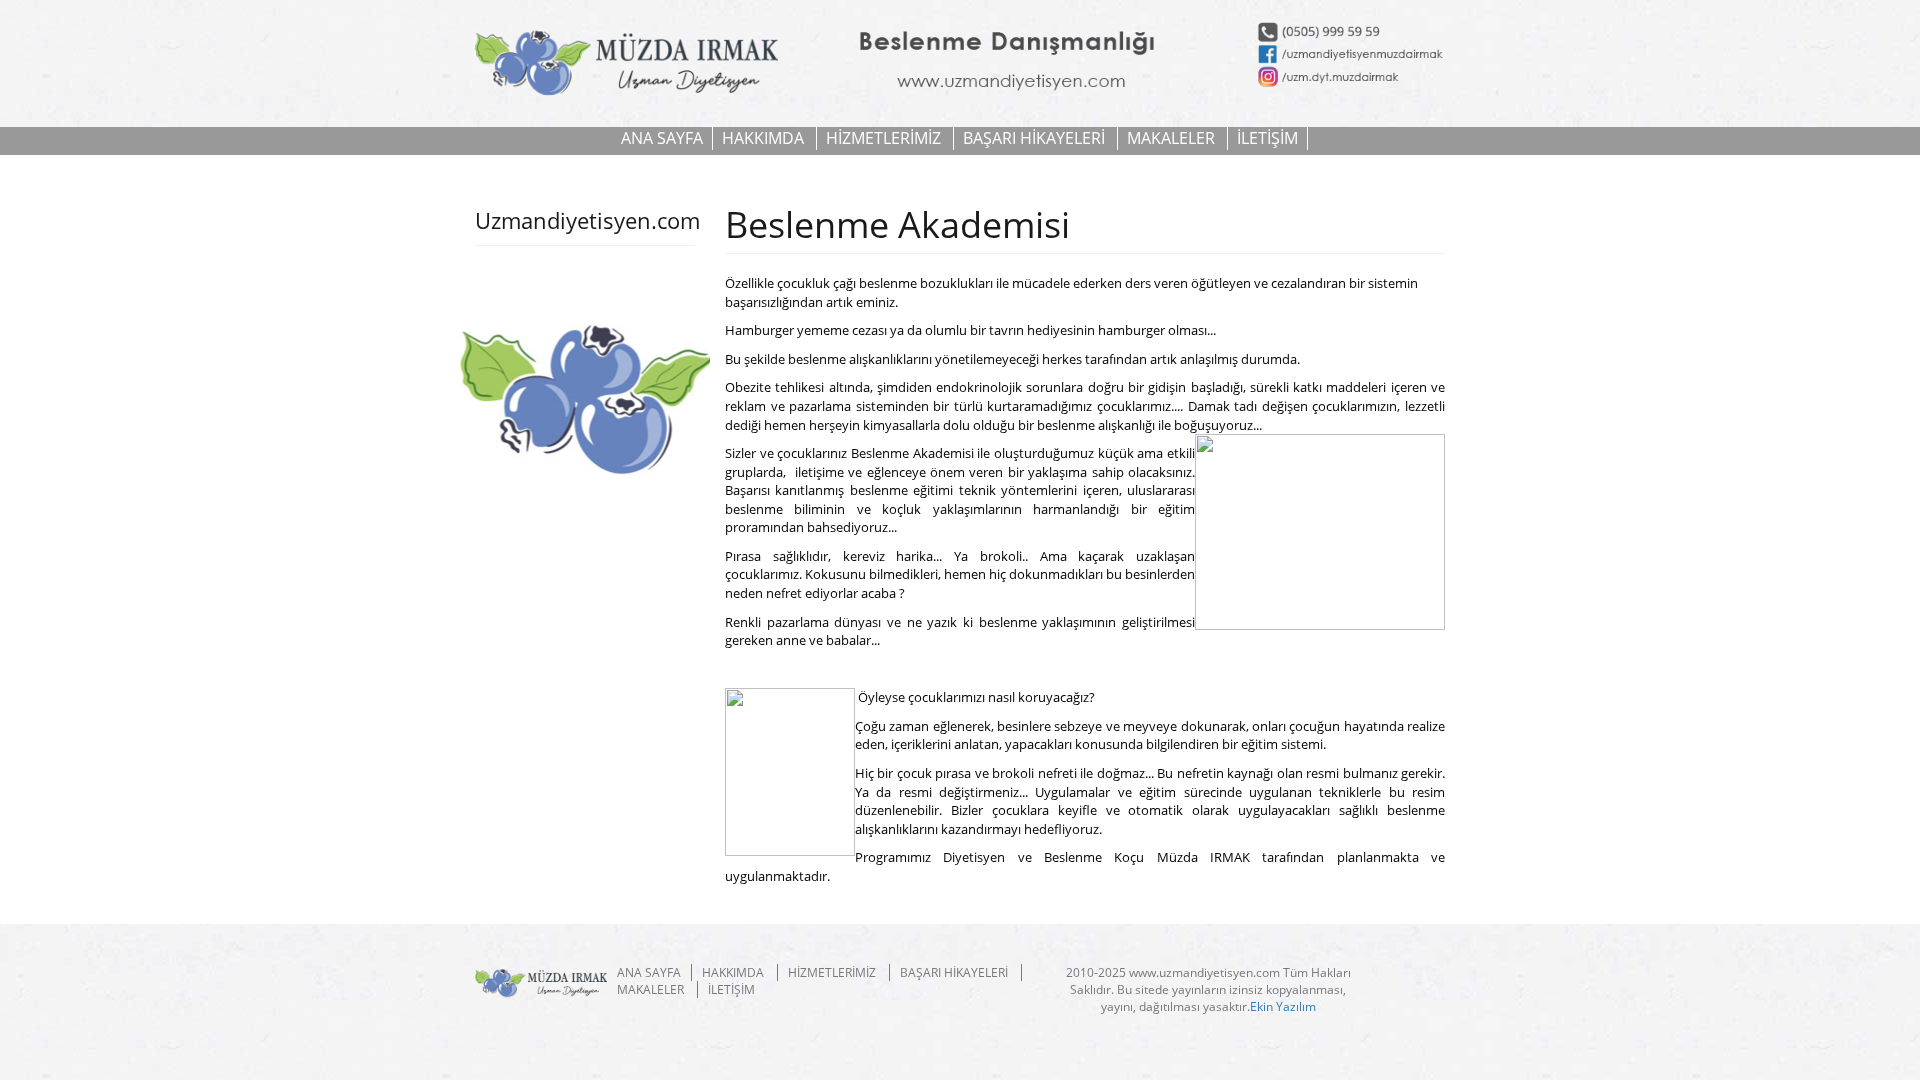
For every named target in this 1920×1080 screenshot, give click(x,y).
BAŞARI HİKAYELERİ (1034, 138)
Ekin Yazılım (1283, 1006)
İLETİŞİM (1267, 138)
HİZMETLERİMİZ (883, 138)
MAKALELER (1171, 138)
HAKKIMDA (763, 138)
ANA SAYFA (662, 138)
